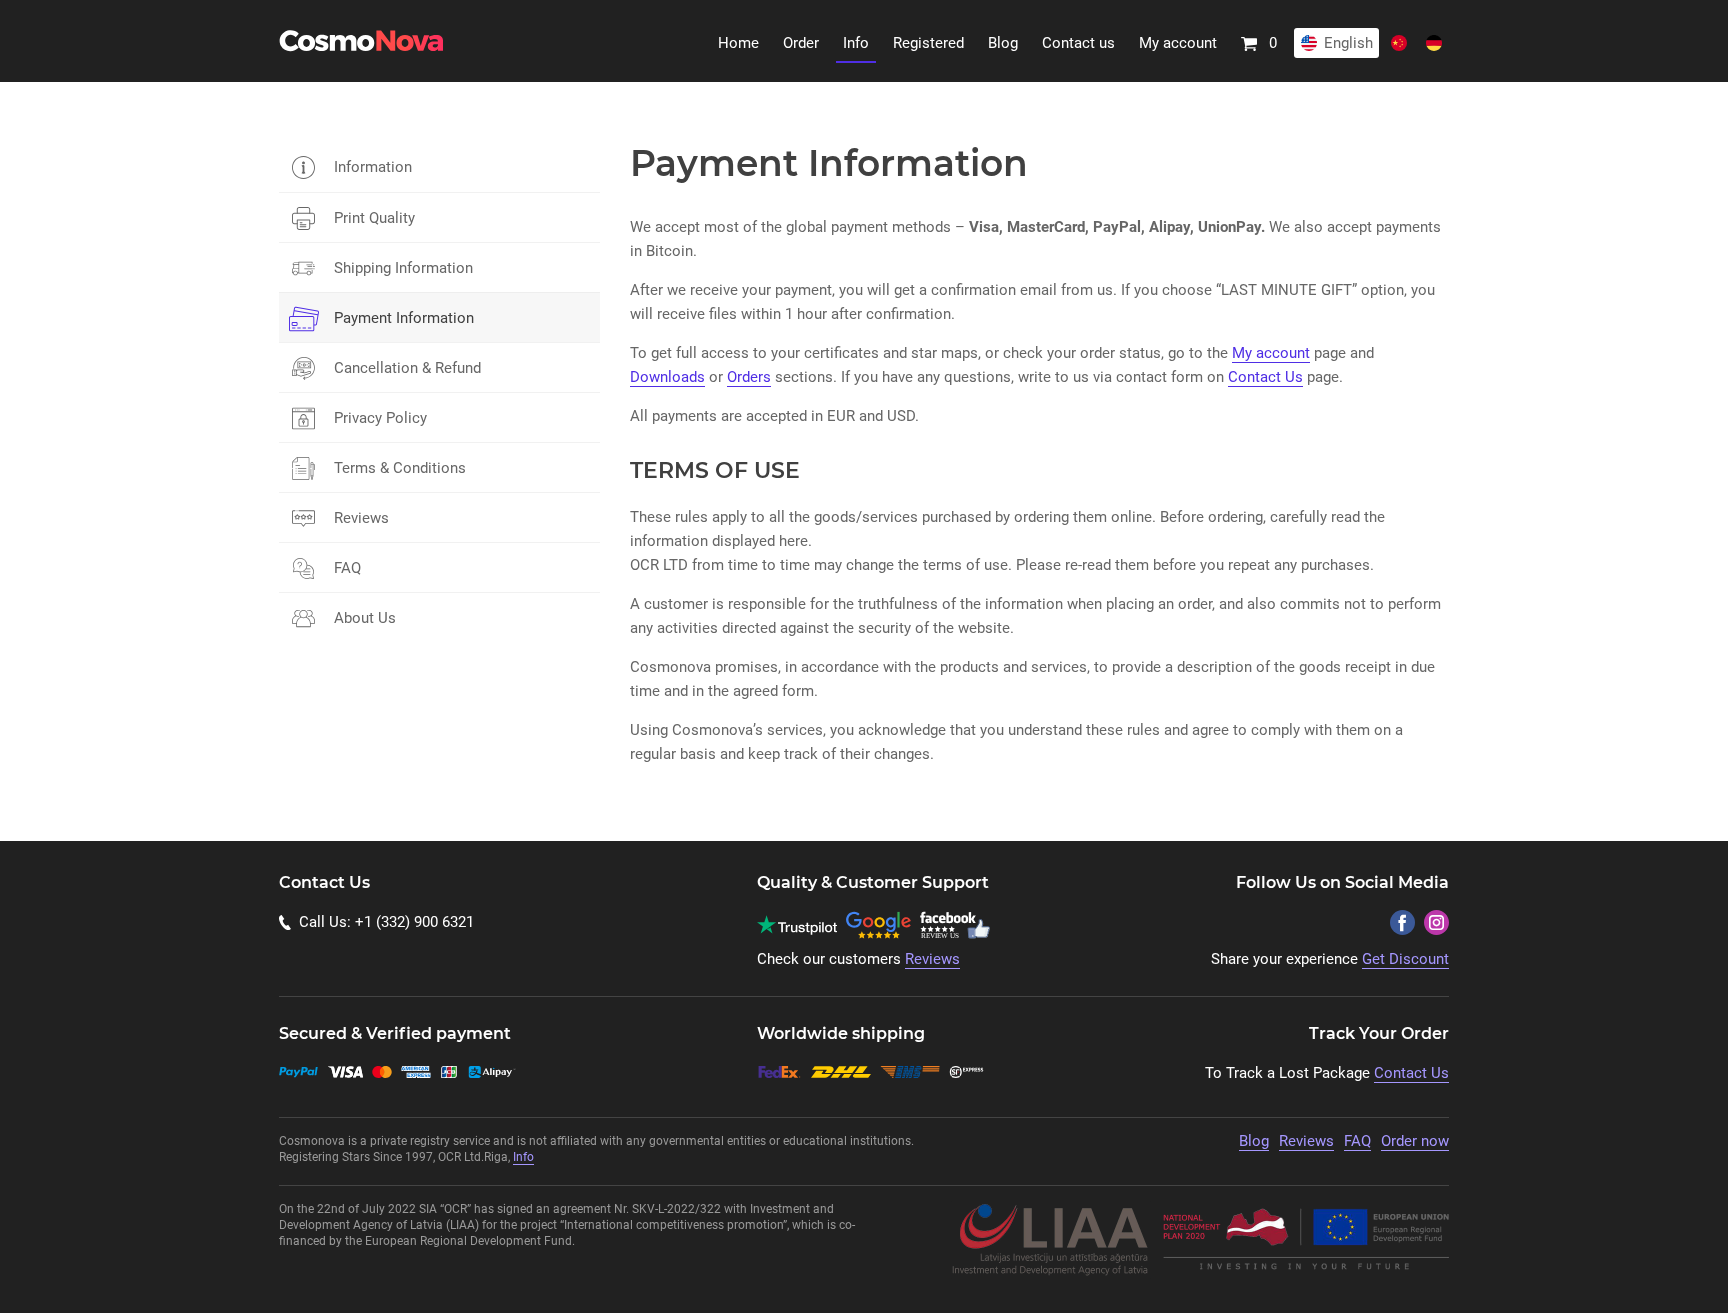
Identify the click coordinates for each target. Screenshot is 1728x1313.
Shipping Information (403, 268)
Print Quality (374, 218)
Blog (1003, 43)
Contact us (1078, 43)
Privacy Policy (380, 418)
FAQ (347, 568)
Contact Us (1265, 377)
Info (856, 43)
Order (801, 43)
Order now (1415, 1141)
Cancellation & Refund (407, 368)
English (1348, 43)
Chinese (1399, 43)
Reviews (361, 518)
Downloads (667, 377)
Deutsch (1434, 43)
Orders (749, 377)
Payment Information (404, 318)
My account (1178, 43)
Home (738, 43)
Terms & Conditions (400, 468)
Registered (928, 43)
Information (373, 167)
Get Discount (1405, 959)
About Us (365, 618)
